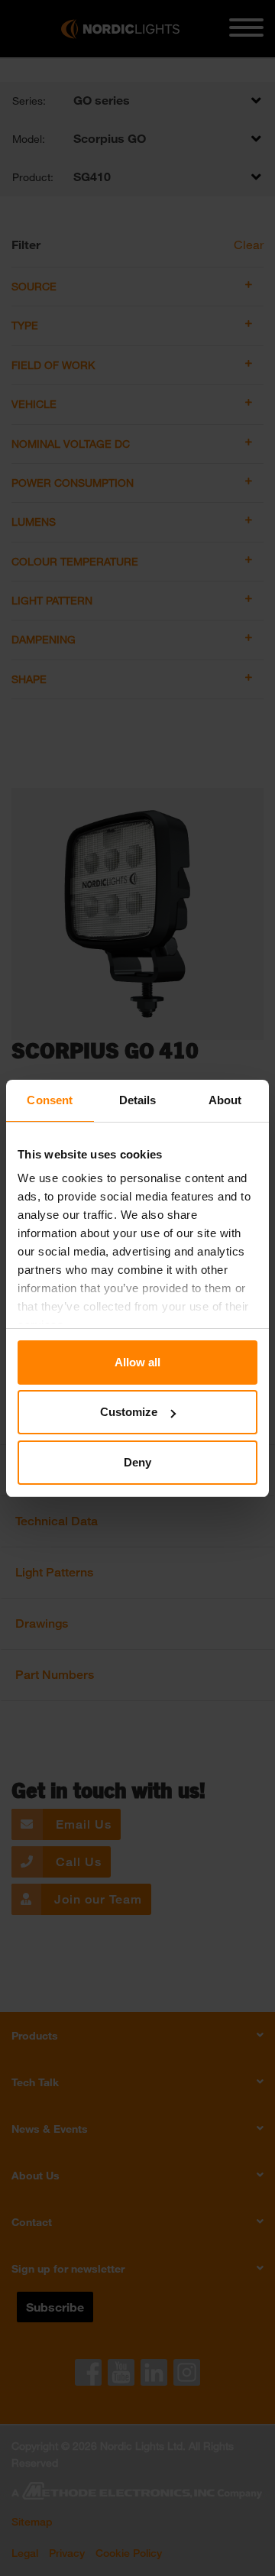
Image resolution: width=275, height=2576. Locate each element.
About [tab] (225, 1100)
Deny (137, 1462)
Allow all (137, 1362)
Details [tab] (138, 1100)
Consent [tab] (50, 1100)
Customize (129, 1412)
